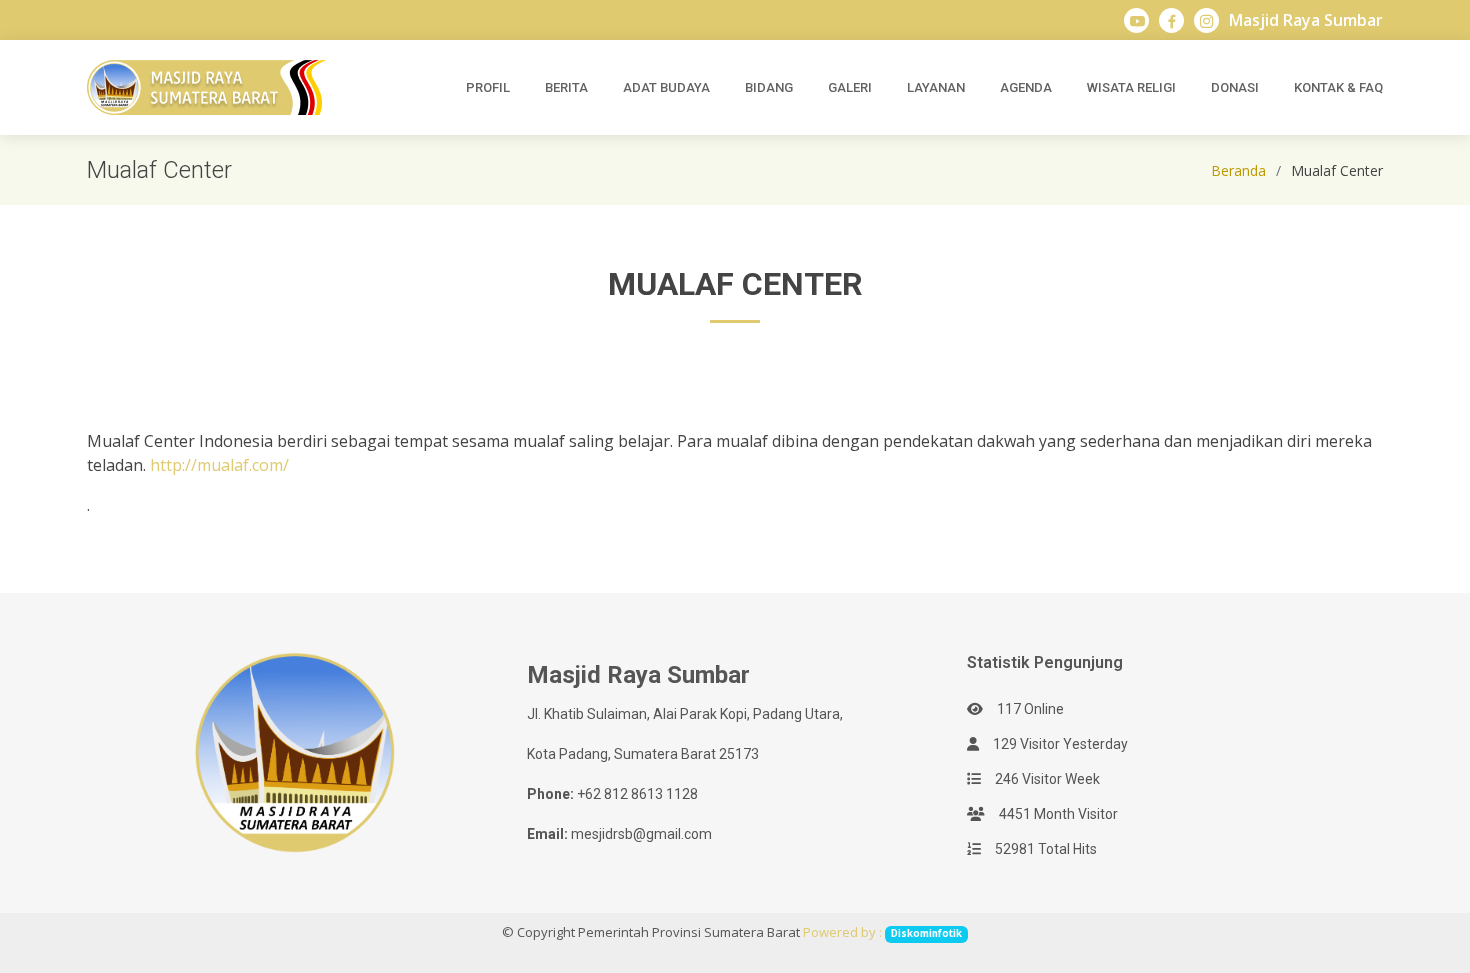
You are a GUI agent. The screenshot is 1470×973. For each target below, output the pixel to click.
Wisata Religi (1131, 87)
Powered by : (882, 932)
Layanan (936, 87)
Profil (488, 87)
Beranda (1238, 170)
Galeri (850, 87)
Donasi (1235, 87)
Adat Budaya (666, 87)
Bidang (769, 87)
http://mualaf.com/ (219, 465)
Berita (566, 87)
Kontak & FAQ (1338, 87)
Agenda (1026, 87)
